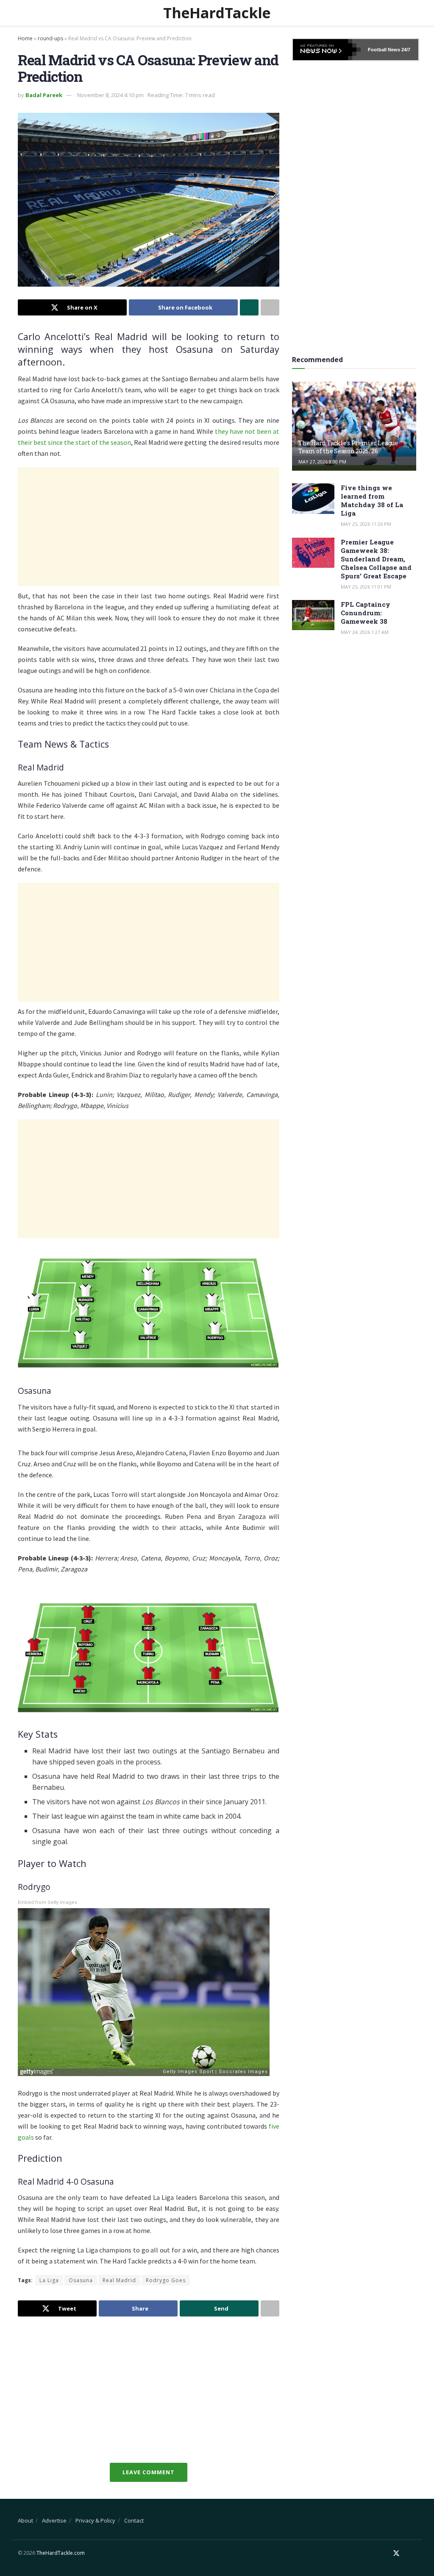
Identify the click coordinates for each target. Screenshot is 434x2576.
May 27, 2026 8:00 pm (322, 462)
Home (25, 38)
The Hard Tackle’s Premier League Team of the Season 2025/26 (348, 447)
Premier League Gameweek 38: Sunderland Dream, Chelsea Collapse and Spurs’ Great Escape (376, 559)
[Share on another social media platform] (270, 307)
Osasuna (81, 2280)
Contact (134, 2520)
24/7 (405, 50)
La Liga (49, 2280)
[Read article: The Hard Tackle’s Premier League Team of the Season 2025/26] (354, 426)
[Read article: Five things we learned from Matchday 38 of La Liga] (313, 499)
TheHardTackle (217, 13)
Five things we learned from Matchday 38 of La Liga (372, 500)
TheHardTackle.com (61, 2553)
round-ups (50, 38)
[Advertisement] (149, 527)
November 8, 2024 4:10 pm (110, 95)
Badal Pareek (44, 95)
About (25, 2520)
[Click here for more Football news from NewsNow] (327, 50)
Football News (384, 50)
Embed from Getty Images (47, 1902)
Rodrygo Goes (166, 2280)
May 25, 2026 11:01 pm (366, 587)
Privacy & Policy (95, 2520)
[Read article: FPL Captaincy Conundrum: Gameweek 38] (313, 615)
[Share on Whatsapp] (249, 307)
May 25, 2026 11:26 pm (366, 524)
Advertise (54, 2520)
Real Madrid (119, 2280)
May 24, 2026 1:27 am (365, 632)
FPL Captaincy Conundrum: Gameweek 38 (366, 613)
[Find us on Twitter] (396, 2553)
